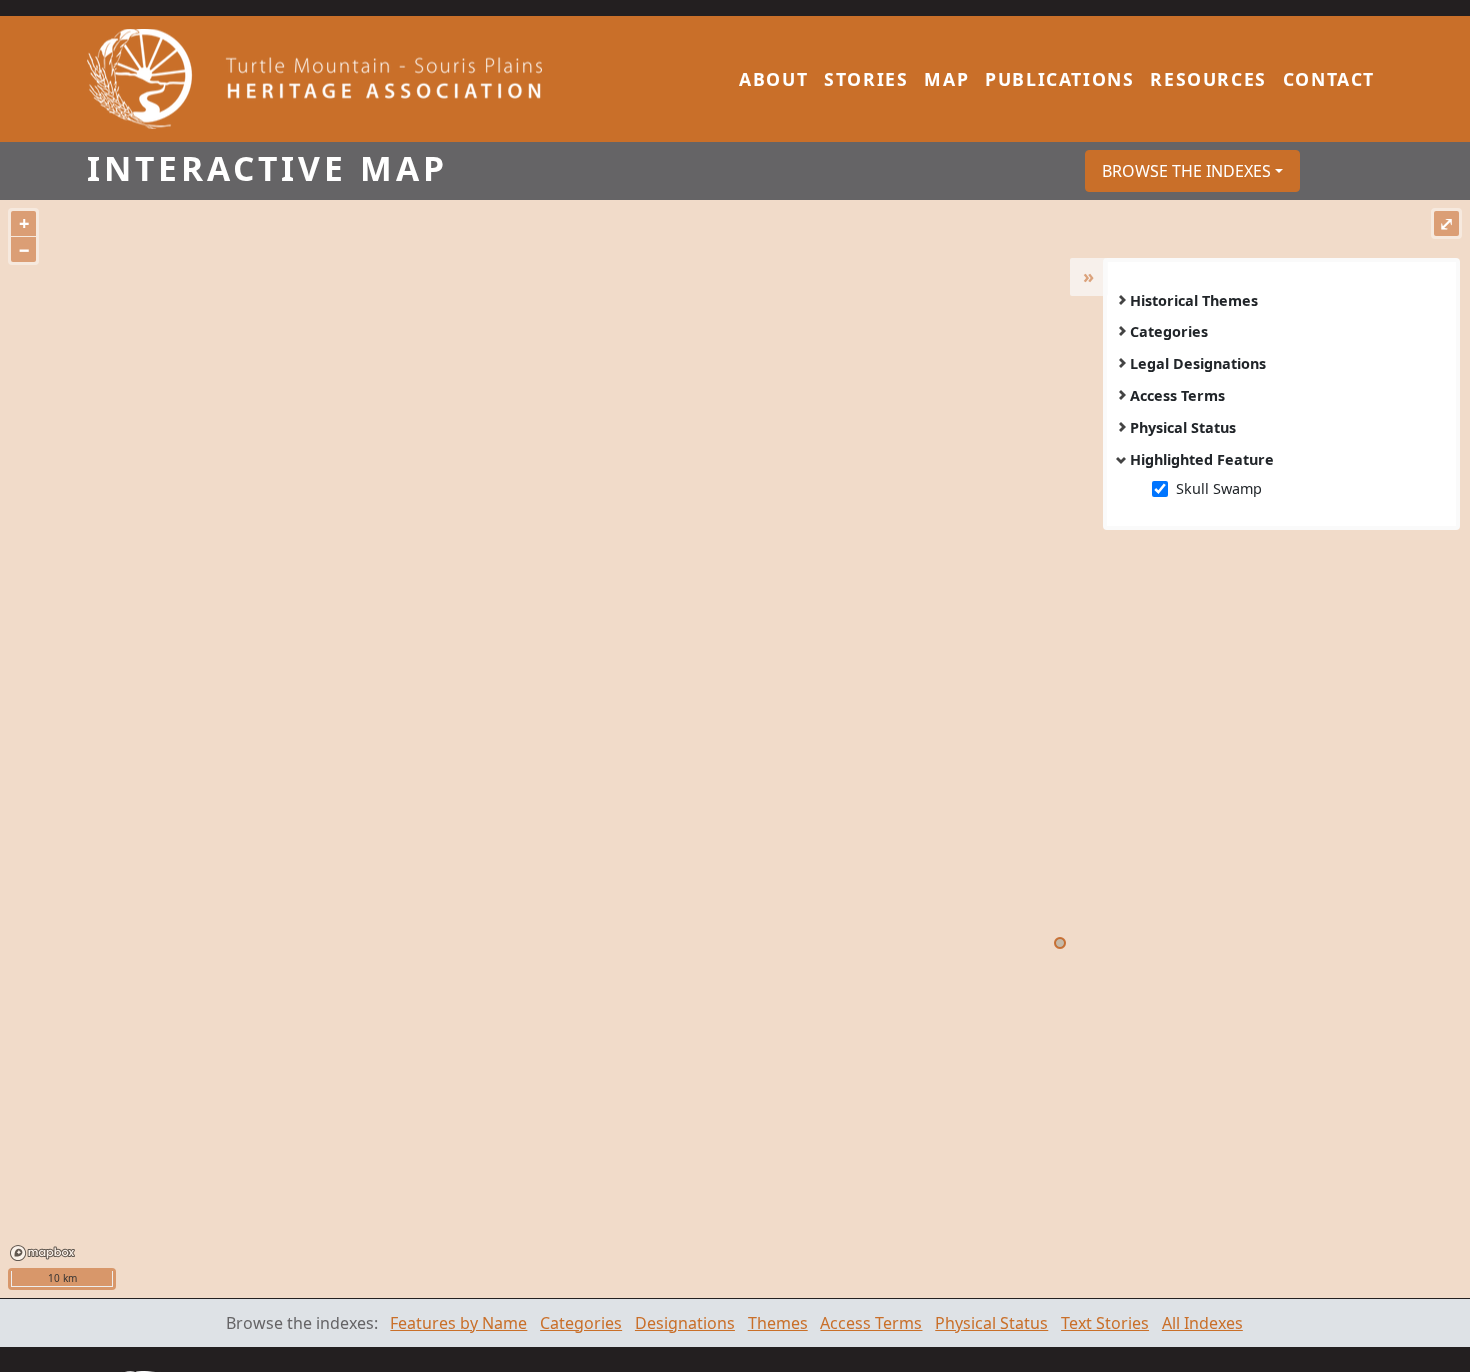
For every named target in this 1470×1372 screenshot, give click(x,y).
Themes (778, 1323)
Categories (1169, 331)
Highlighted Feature (1202, 459)
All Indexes (1202, 1323)
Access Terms (1177, 395)
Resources (1208, 79)
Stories (866, 79)
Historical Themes (1194, 300)
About (773, 79)
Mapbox (42, 1253)
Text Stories (1105, 1323)
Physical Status (1183, 427)
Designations (685, 1323)
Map (946, 79)
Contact (1329, 79)
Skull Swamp (1219, 488)
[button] (1192, 171)
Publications (1059, 79)
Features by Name (458, 1323)
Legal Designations (1198, 363)
